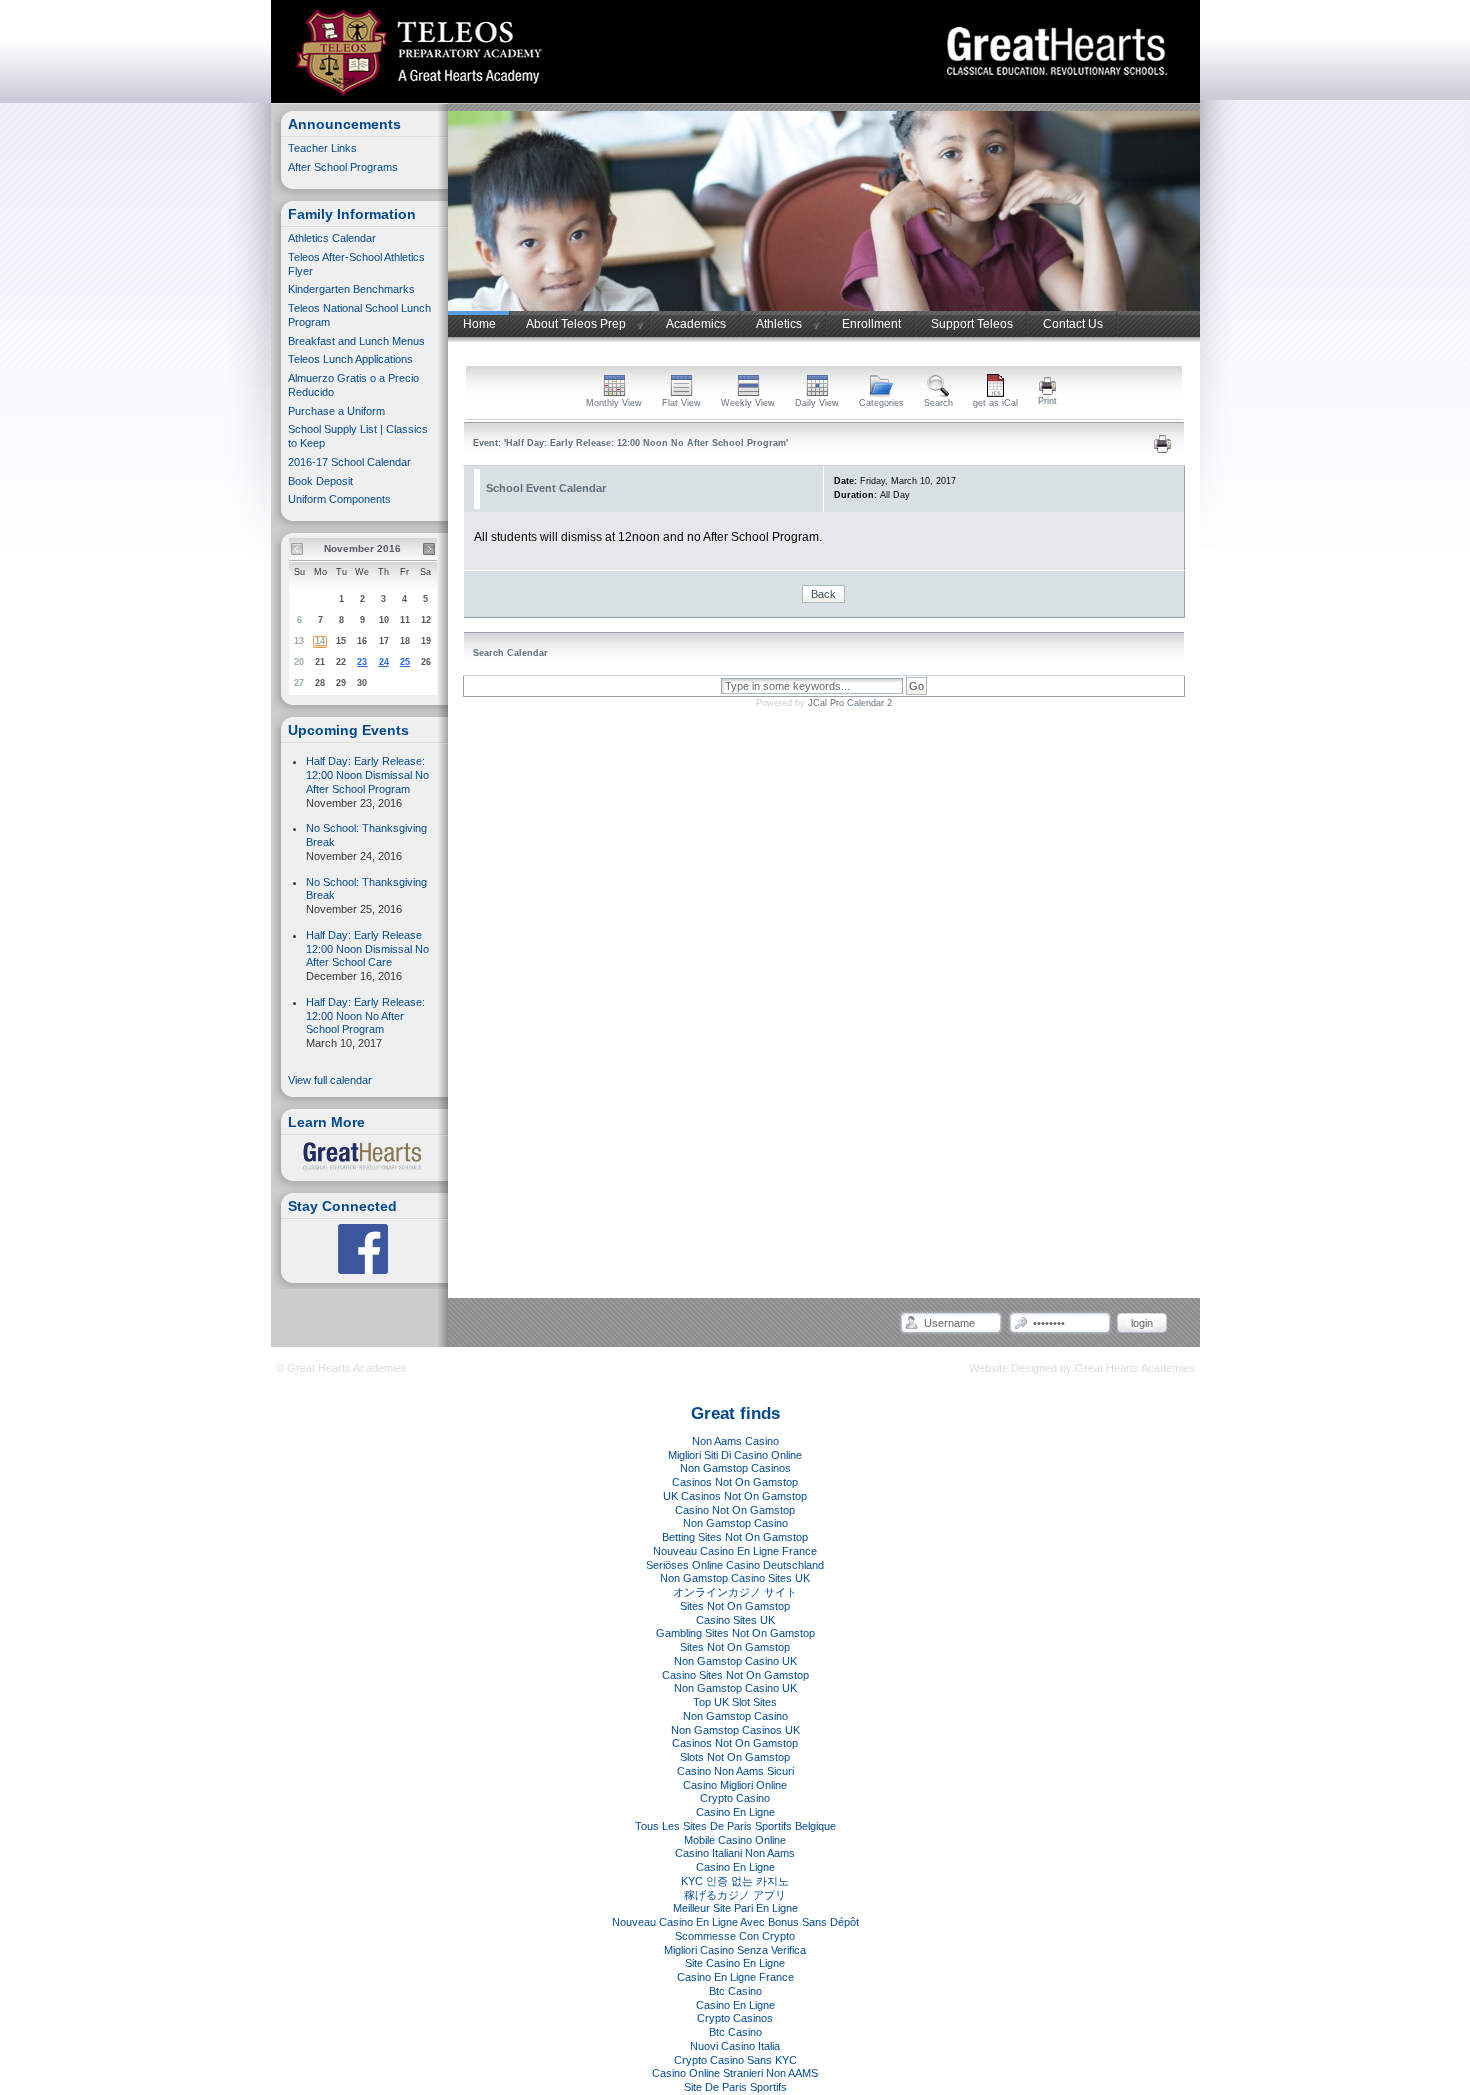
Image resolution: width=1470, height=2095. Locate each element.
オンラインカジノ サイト (735, 1592)
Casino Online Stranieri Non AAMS (735, 2073)
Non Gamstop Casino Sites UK (735, 1578)
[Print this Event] (1162, 450)
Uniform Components (339, 499)
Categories (881, 403)
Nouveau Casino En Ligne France (735, 1551)
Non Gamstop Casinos (735, 1468)
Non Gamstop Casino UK (735, 1661)
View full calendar (330, 1080)
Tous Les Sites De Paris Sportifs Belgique (735, 1826)
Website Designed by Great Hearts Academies (1082, 1368)
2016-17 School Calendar (349, 462)
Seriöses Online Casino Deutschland (735, 1565)
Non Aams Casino (735, 1441)
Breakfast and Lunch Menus (356, 341)
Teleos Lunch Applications (350, 359)
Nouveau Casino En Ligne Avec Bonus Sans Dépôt (735, 1922)
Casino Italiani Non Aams (735, 1853)
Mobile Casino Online (735, 1840)
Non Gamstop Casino (735, 1523)
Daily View (817, 403)
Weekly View (748, 403)
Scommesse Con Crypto (735, 1936)
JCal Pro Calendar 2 (850, 703)
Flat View (681, 403)
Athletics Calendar (332, 238)
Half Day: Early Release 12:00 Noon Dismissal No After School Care (367, 949)
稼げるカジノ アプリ (735, 1895)
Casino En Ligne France (735, 1977)
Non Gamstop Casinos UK (735, 1730)
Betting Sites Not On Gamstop (735, 1537)
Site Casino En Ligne (735, 1963)
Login (1142, 1323)
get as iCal (995, 403)
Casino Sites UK (735, 1620)
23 (362, 662)
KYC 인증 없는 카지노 (735, 1881)
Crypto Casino (735, 1798)
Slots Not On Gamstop (735, 1757)
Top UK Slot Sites (735, 1702)
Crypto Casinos (735, 2018)
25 (405, 662)
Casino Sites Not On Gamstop (735, 1675)
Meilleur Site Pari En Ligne (735, 1908)
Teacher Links (322, 148)
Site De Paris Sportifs (735, 2087)
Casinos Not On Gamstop (735, 1482)
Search (938, 403)
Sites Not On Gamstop (735, 1606)
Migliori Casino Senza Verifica (735, 1950)
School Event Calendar (546, 488)
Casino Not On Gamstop (735, 1510)
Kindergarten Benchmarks (353, 289)
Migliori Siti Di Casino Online (735, 1455)
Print (1047, 401)
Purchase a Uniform (336, 411)
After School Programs (343, 167)
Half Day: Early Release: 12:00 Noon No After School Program (365, 1016)
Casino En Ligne (735, 1812)
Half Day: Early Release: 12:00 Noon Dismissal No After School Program (367, 775)
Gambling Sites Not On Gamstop (735, 1633)
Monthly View (614, 403)
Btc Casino (735, 1991)
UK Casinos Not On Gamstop (735, 1496)
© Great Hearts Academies (341, 1368)
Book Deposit (320, 481)
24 (384, 662)
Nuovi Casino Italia (735, 2046)
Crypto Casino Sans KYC (735, 2060)
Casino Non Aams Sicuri (735, 1771)
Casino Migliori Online (735, 1785)
